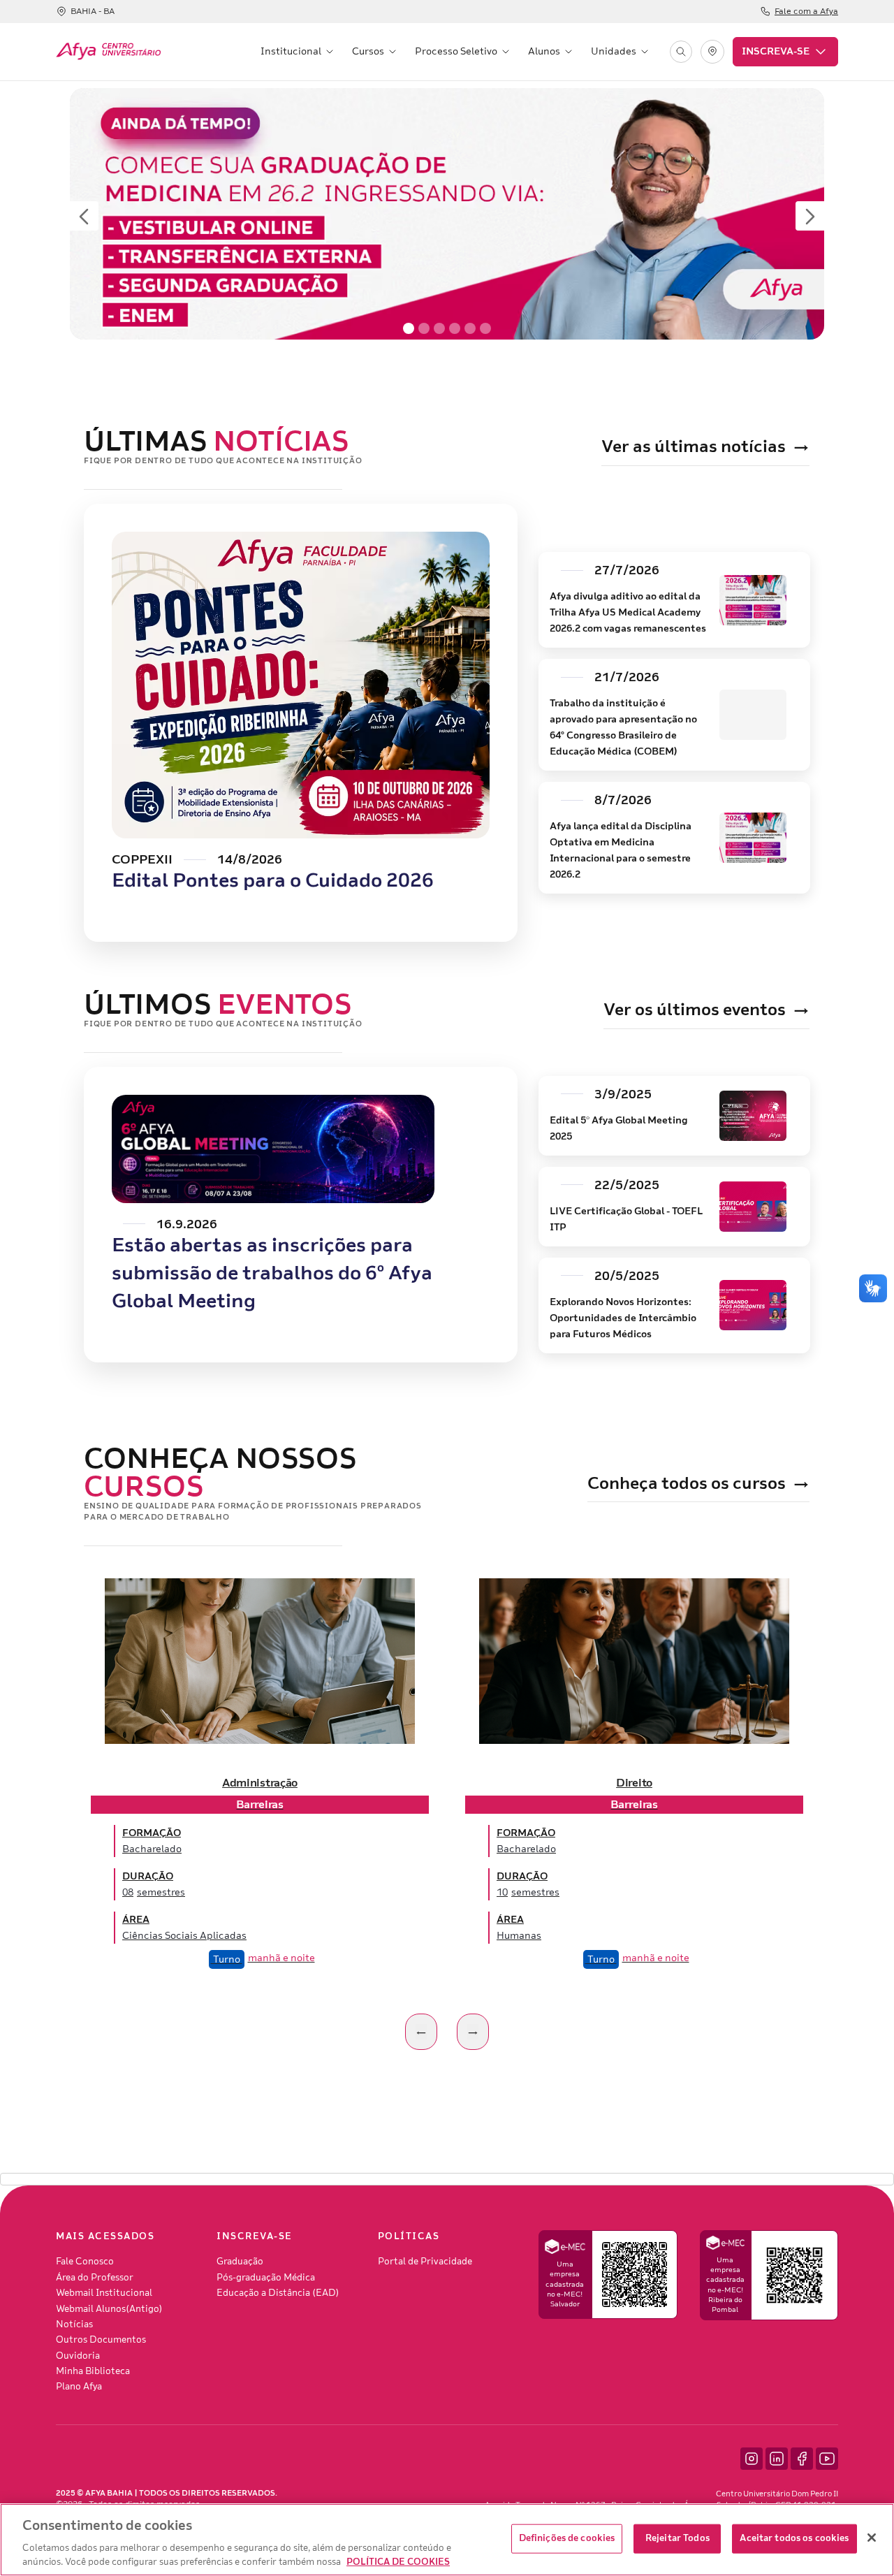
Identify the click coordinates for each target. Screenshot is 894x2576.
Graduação (240, 2262)
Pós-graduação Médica (266, 2278)
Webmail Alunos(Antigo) (109, 2309)
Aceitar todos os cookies (794, 2538)
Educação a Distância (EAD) (278, 2293)
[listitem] (260, 1782)
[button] (298, 52)
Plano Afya (79, 2387)
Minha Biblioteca (93, 2371)
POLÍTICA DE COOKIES (398, 2561)
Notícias (74, 2324)
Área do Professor (95, 2278)
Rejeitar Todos (677, 2538)
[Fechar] (872, 2538)
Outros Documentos (101, 2340)
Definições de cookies (567, 2538)
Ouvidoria (78, 2356)
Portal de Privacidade (425, 2262)
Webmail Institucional (104, 2293)
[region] (447, 2540)
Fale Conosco (85, 2262)
